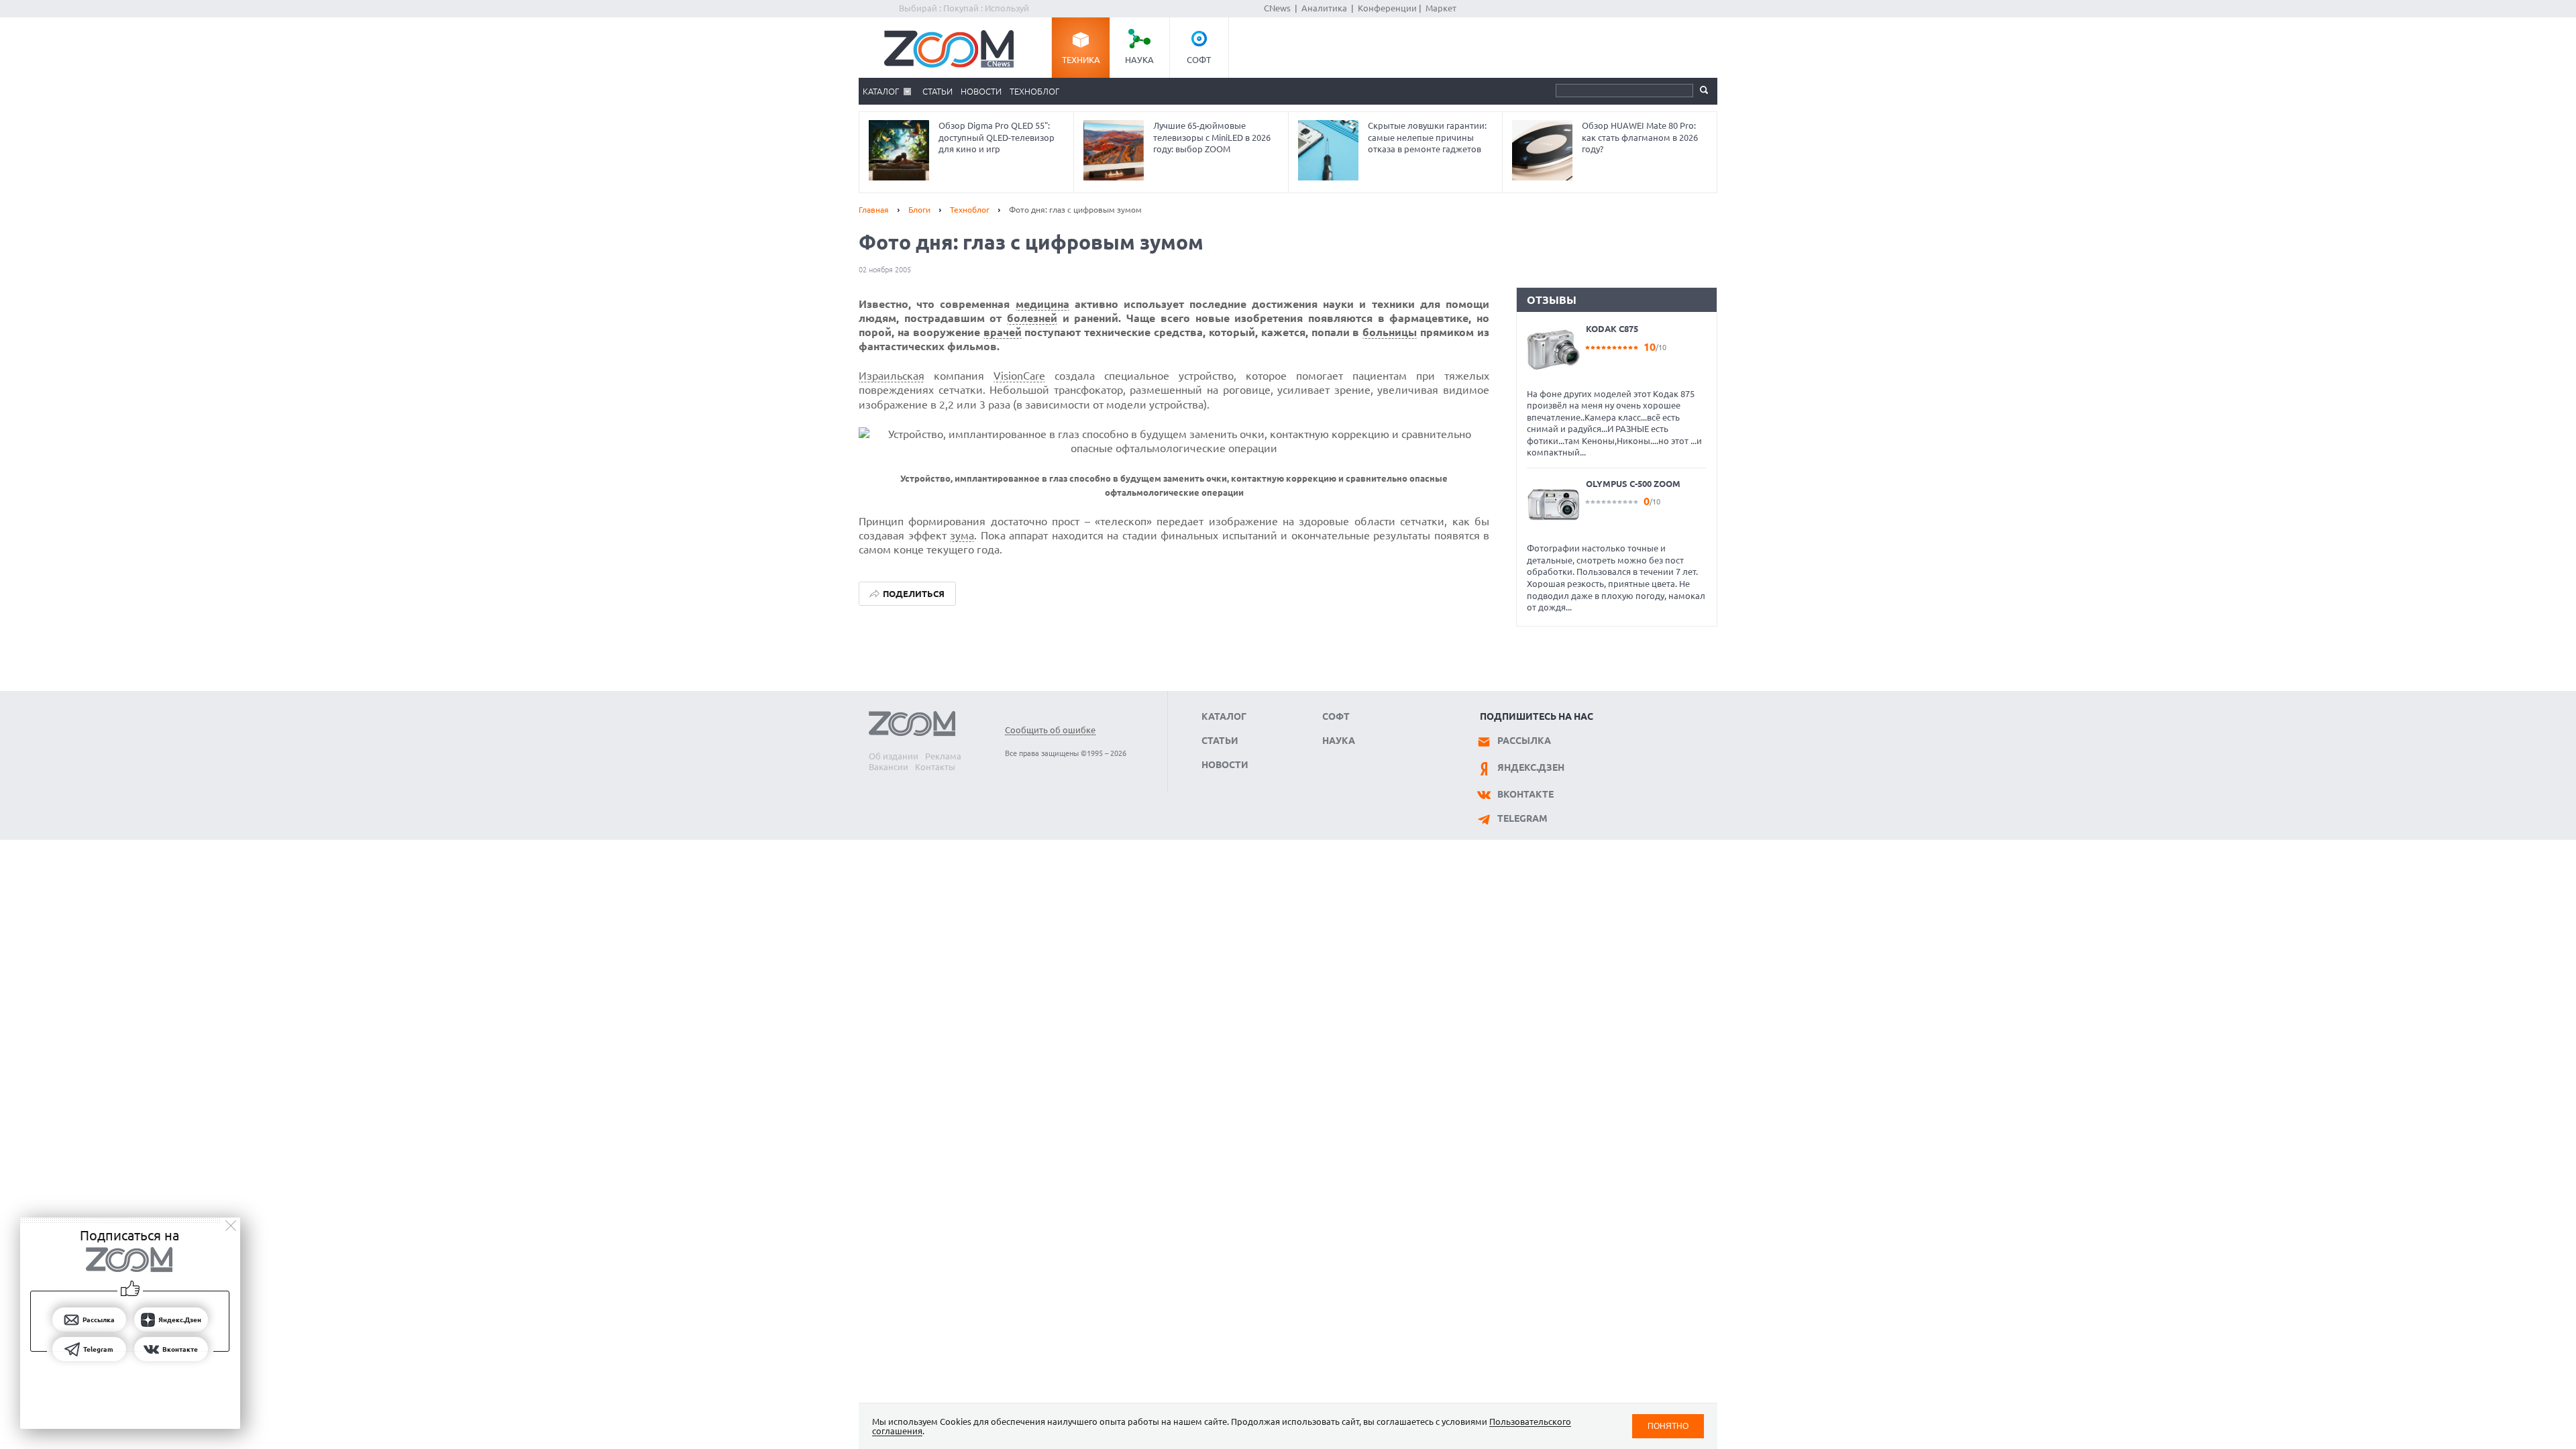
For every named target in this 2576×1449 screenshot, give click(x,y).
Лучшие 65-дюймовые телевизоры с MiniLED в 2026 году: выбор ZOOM (1212, 137)
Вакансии (889, 767)
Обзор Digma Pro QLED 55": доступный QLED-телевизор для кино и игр (997, 137)
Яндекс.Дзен (1531, 767)
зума (962, 535)
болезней (1032, 318)
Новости (981, 91)
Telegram (1522, 818)
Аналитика (1324, 8)
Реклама (943, 756)
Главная (874, 210)
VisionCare (1019, 376)
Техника (1081, 60)
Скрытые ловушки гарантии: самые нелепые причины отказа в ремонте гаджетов (1427, 137)
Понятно (1668, 1426)
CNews (1277, 8)
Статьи (937, 91)
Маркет (1441, 8)
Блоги (919, 210)
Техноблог (1034, 91)
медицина (1042, 304)
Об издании (894, 756)
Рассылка (1524, 741)
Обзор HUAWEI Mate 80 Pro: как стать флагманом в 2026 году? (1640, 137)
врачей (1003, 332)
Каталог (881, 91)
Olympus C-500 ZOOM (1633, 484)
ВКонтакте (1525, 794)
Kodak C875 (1612, 329)
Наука (1139, 60)
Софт (1199, 60)
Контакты (935, 767)
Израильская (892, 376)
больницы (1390, 332)
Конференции (1387, 8)
